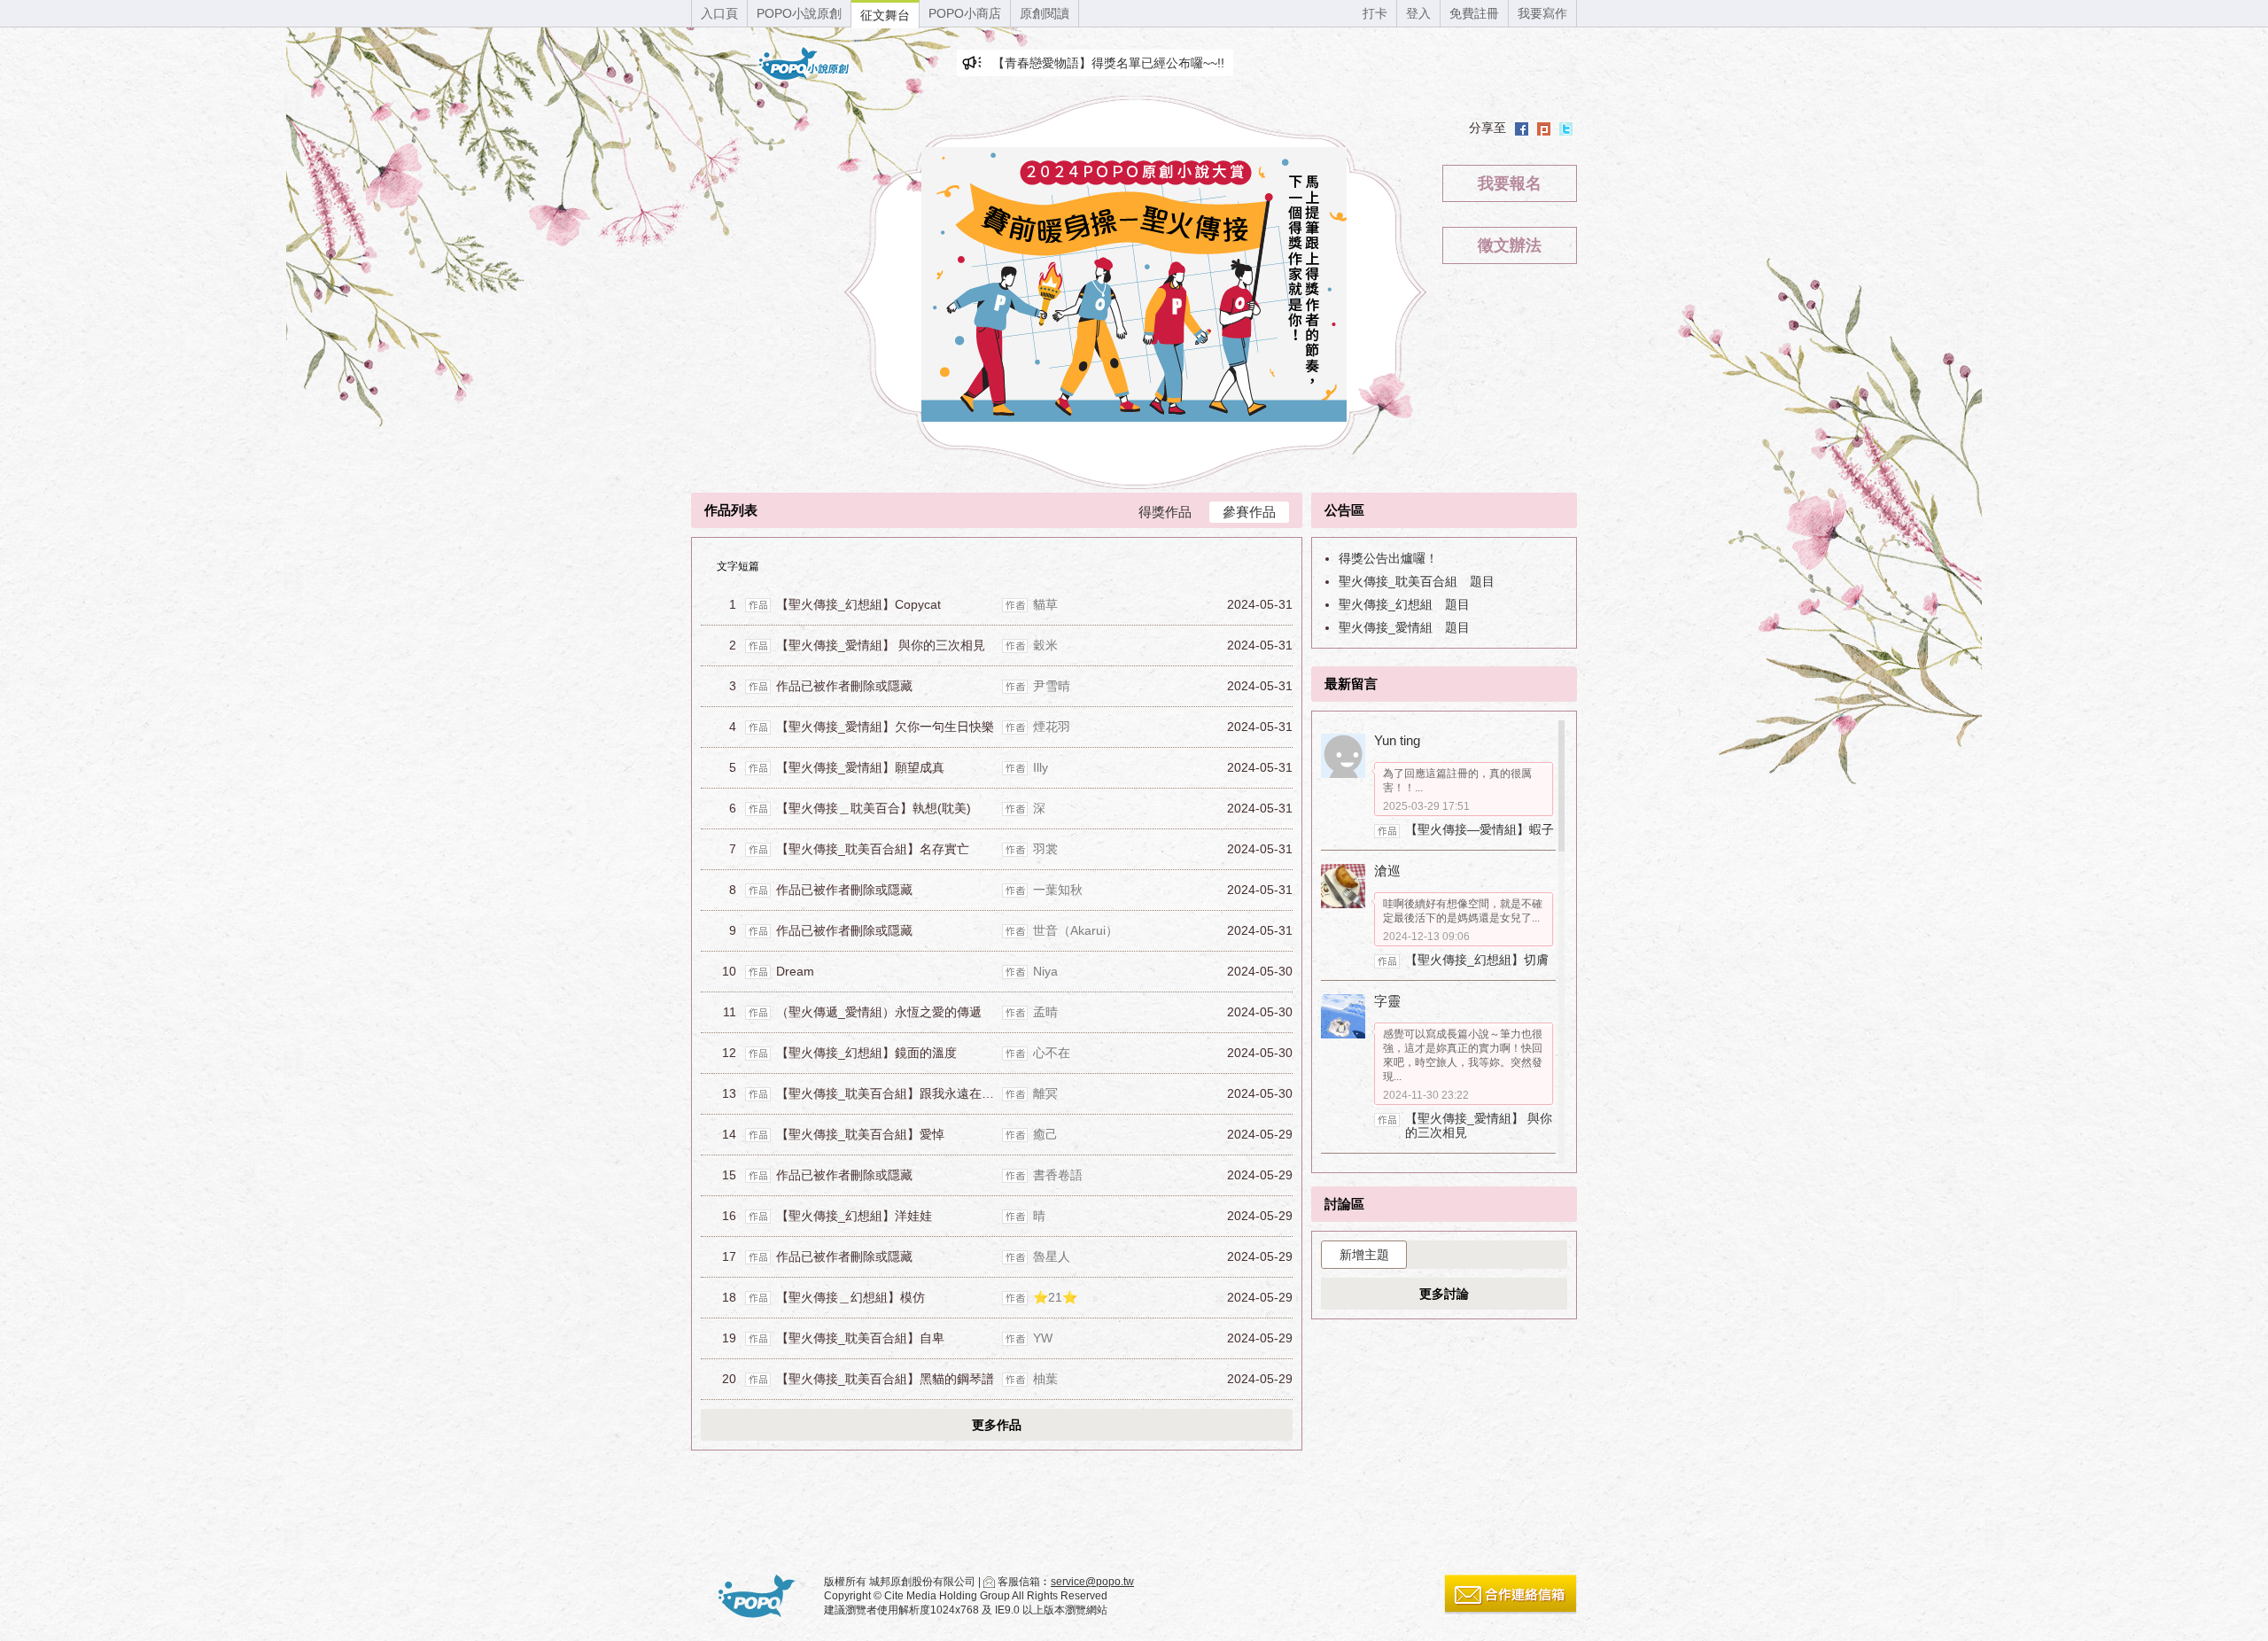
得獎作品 (1165, 512)
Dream (795, 971)
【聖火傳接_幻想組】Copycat (858, 604)
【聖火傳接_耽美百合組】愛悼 (860, 1134)
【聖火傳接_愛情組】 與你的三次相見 (881, 645)
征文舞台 (885, 15)
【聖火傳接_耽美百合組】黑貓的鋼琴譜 (885, 1379)
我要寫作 (1542, 13)
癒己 (1045, 1134)
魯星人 (1052, 1256)
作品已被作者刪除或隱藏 (844, 686)
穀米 (1045, 645)
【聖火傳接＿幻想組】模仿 (850, 1297)
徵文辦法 (1510, 245)
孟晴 (1045, 1012)
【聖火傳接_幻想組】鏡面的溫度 (866, 1053)
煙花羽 (1052, 727)
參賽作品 (1249, 512)
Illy (1041, 767)
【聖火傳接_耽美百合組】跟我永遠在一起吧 (897, 1093)
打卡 (1375, 13)
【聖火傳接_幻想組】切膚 (1477, 960)
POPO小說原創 (799, 13)
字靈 (1387, 1001)
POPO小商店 (965, 13)
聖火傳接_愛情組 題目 (1404, 627)
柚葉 (1045, 1379)
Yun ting (1397, 740)
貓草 (1045, 604)
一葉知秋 (1058, 890)
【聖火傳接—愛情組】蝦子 (1480, 829)
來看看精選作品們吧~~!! (1059, 63)
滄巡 (1387, 871)
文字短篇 (738, 566)
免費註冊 (1474, 13)
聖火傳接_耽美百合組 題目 (1417, 581)
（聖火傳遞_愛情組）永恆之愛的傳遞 (879, 1012)
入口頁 (719, 13)
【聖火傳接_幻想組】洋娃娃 (854, 1216)
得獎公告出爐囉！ (1388, 558)
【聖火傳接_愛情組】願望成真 (860, 767)
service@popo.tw (1092, 1582)
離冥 (1045, 1093)
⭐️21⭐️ (1055, 1297)
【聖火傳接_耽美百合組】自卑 (860, 1338)
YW (1043, 1338)
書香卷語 (1058, 1175)
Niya (1045, 971)
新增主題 (1364, 1255)
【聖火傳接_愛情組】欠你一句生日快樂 (885, 727)
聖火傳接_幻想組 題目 (1404, 604)
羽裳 (1045, 849)
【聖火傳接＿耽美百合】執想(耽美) (874, 808)
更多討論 (1444, 1294)
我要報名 (1510, 183)
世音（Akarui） (1076, 930)
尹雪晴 (1052, 686)
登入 (1418, 13)
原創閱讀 (1045, 13)
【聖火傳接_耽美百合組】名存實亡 (873, 849)
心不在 (1052, 1053)
